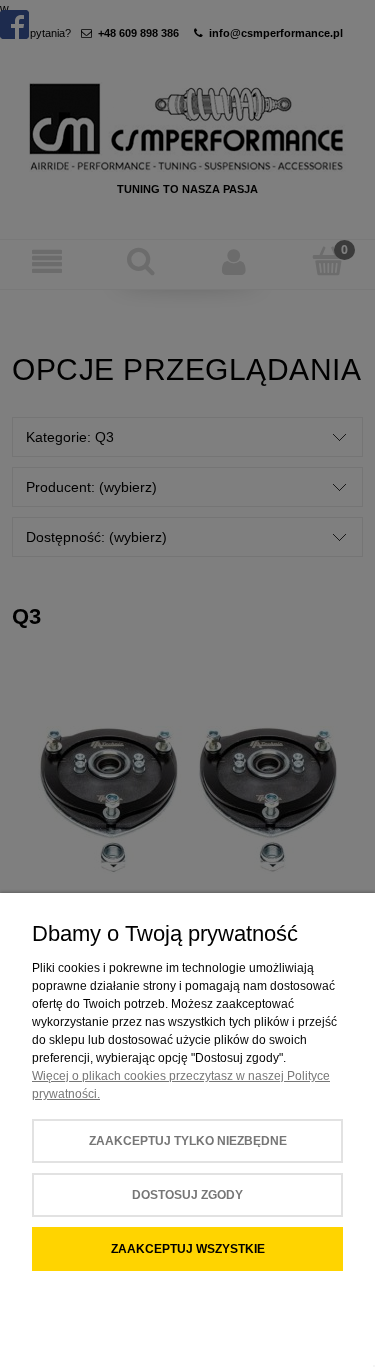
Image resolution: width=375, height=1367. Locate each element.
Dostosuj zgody (187, 1195)
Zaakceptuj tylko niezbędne (188, 1141)
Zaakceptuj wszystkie (188, 1249)
